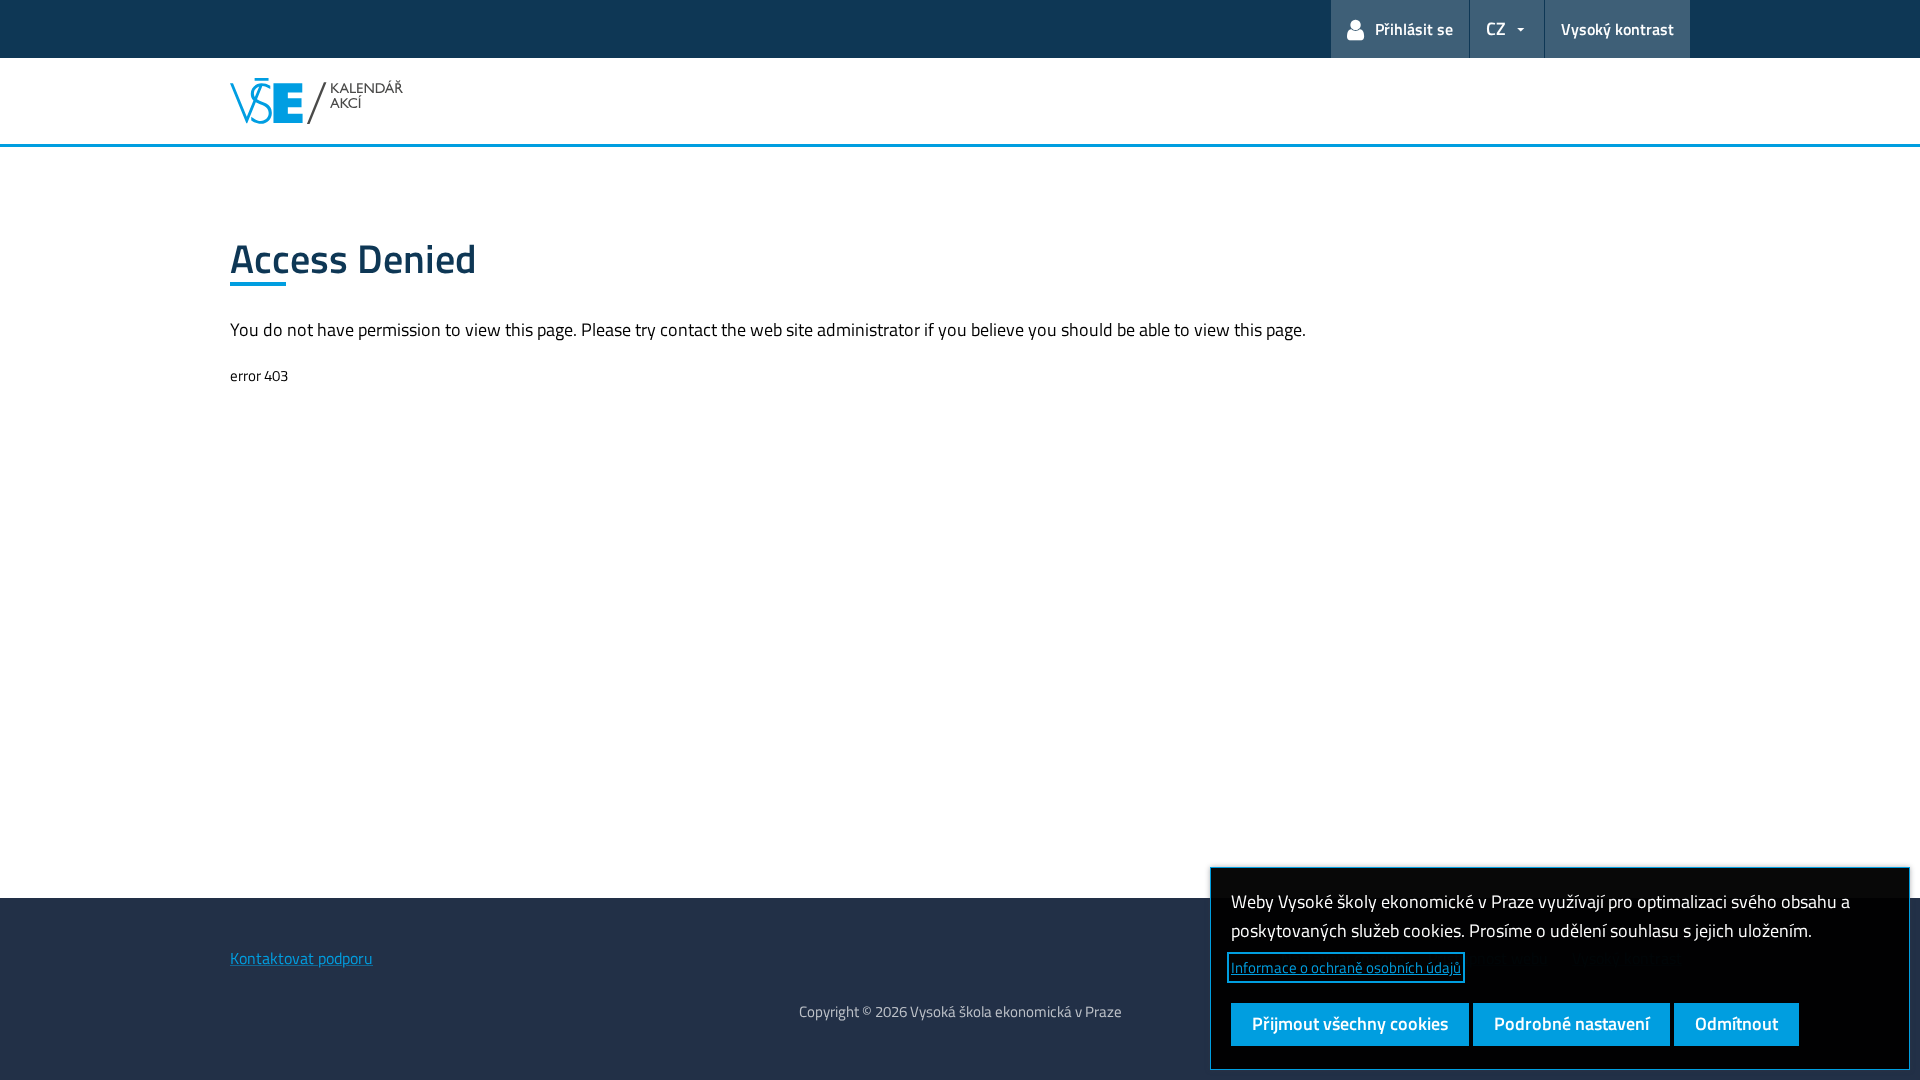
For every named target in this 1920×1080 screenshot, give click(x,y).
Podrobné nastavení (1571, 1023)
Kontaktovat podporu (301, 958)
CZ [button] (1496, 28)
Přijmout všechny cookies (1350, 1023)
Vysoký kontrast (1617, 29)
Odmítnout (1736, 1023)
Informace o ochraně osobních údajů (1346, 967)
